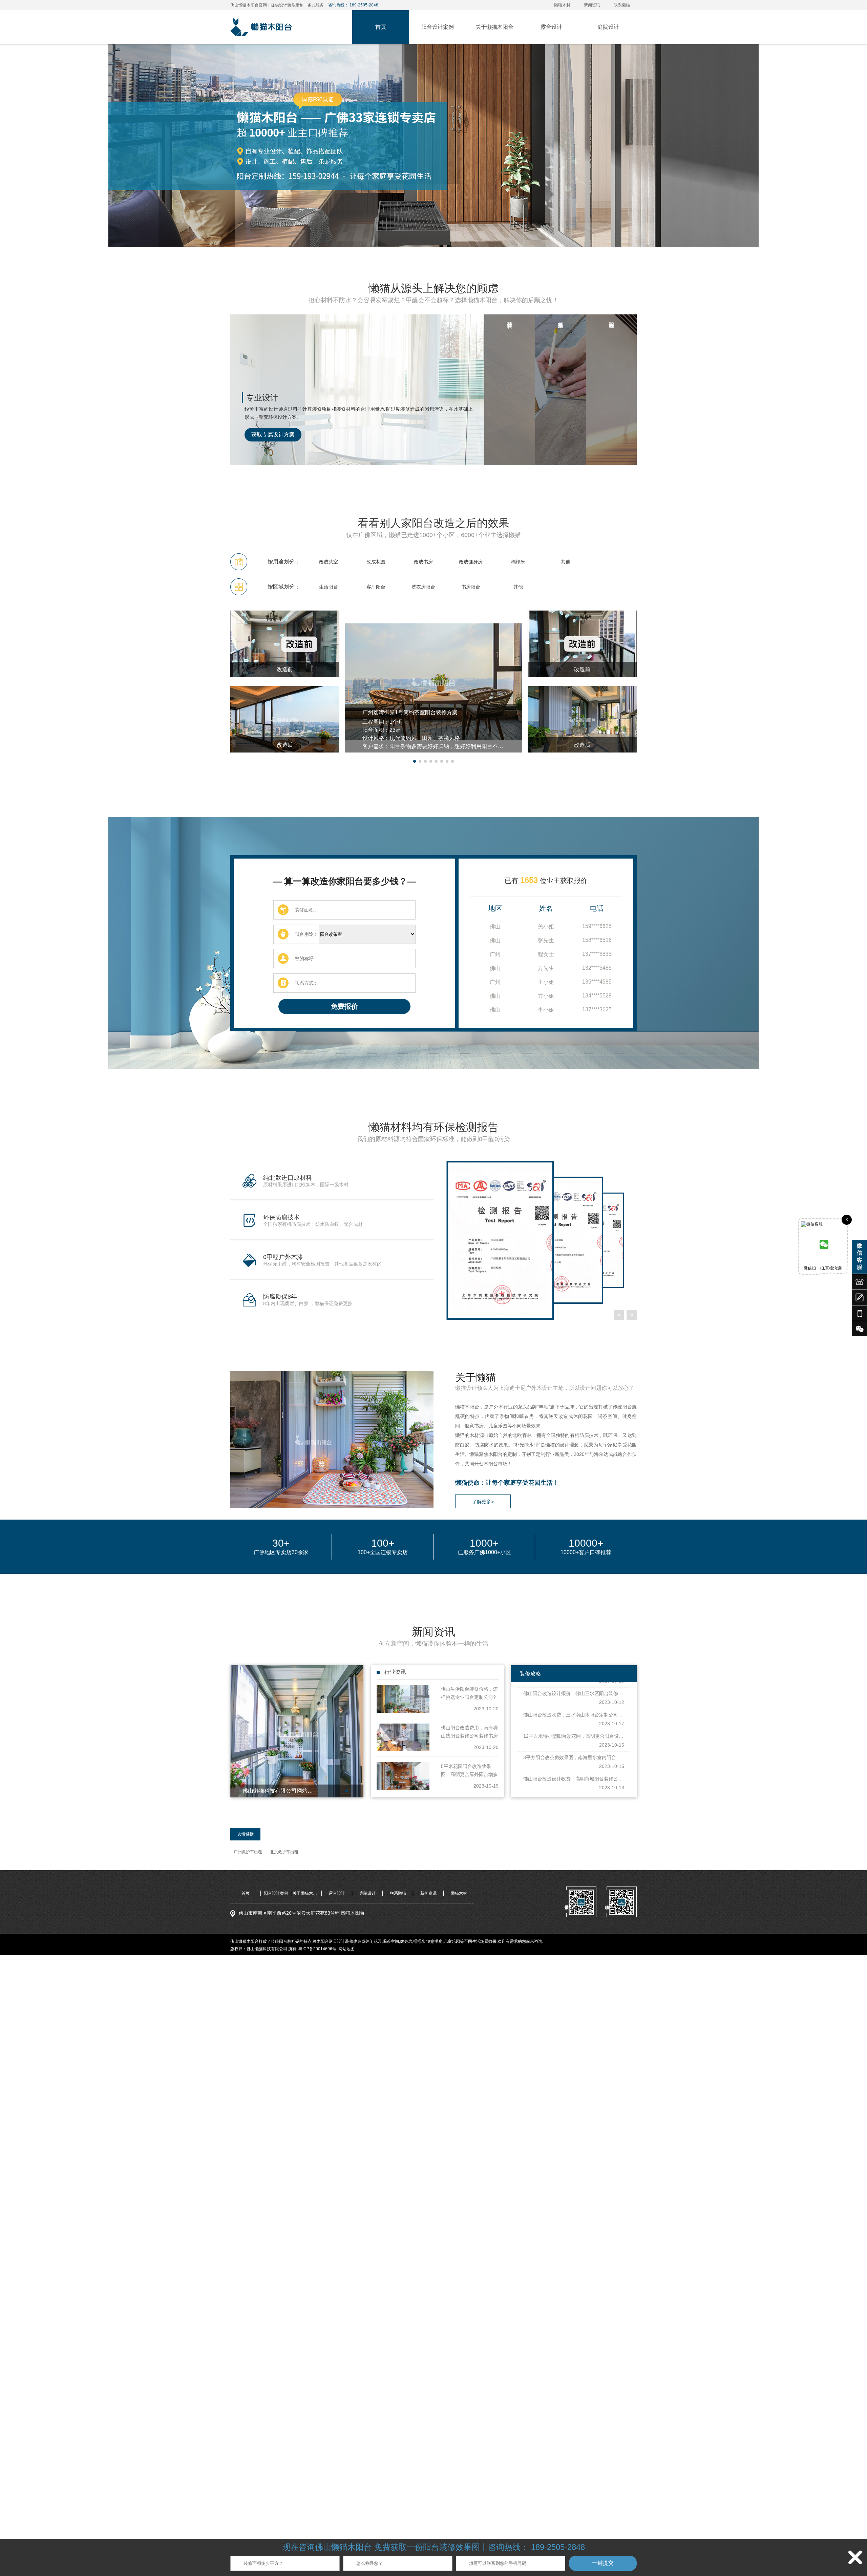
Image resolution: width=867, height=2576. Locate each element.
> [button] (632, 1315)
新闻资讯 (592, 5)
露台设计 (551, 27)
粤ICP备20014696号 (317, 1949)
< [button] (619, 1315)
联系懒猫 (622, 5)
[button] (415, 761)
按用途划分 (281, 562)
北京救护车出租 (284, 1852)
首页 (381, 27)
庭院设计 (608, 27)
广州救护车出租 (248, 1852)
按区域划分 (281, 587)
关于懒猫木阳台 (494, 27)
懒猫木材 (562, 5)
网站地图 (346, 1949)
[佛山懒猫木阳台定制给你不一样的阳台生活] (433, 146)
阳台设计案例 (438, 27)
